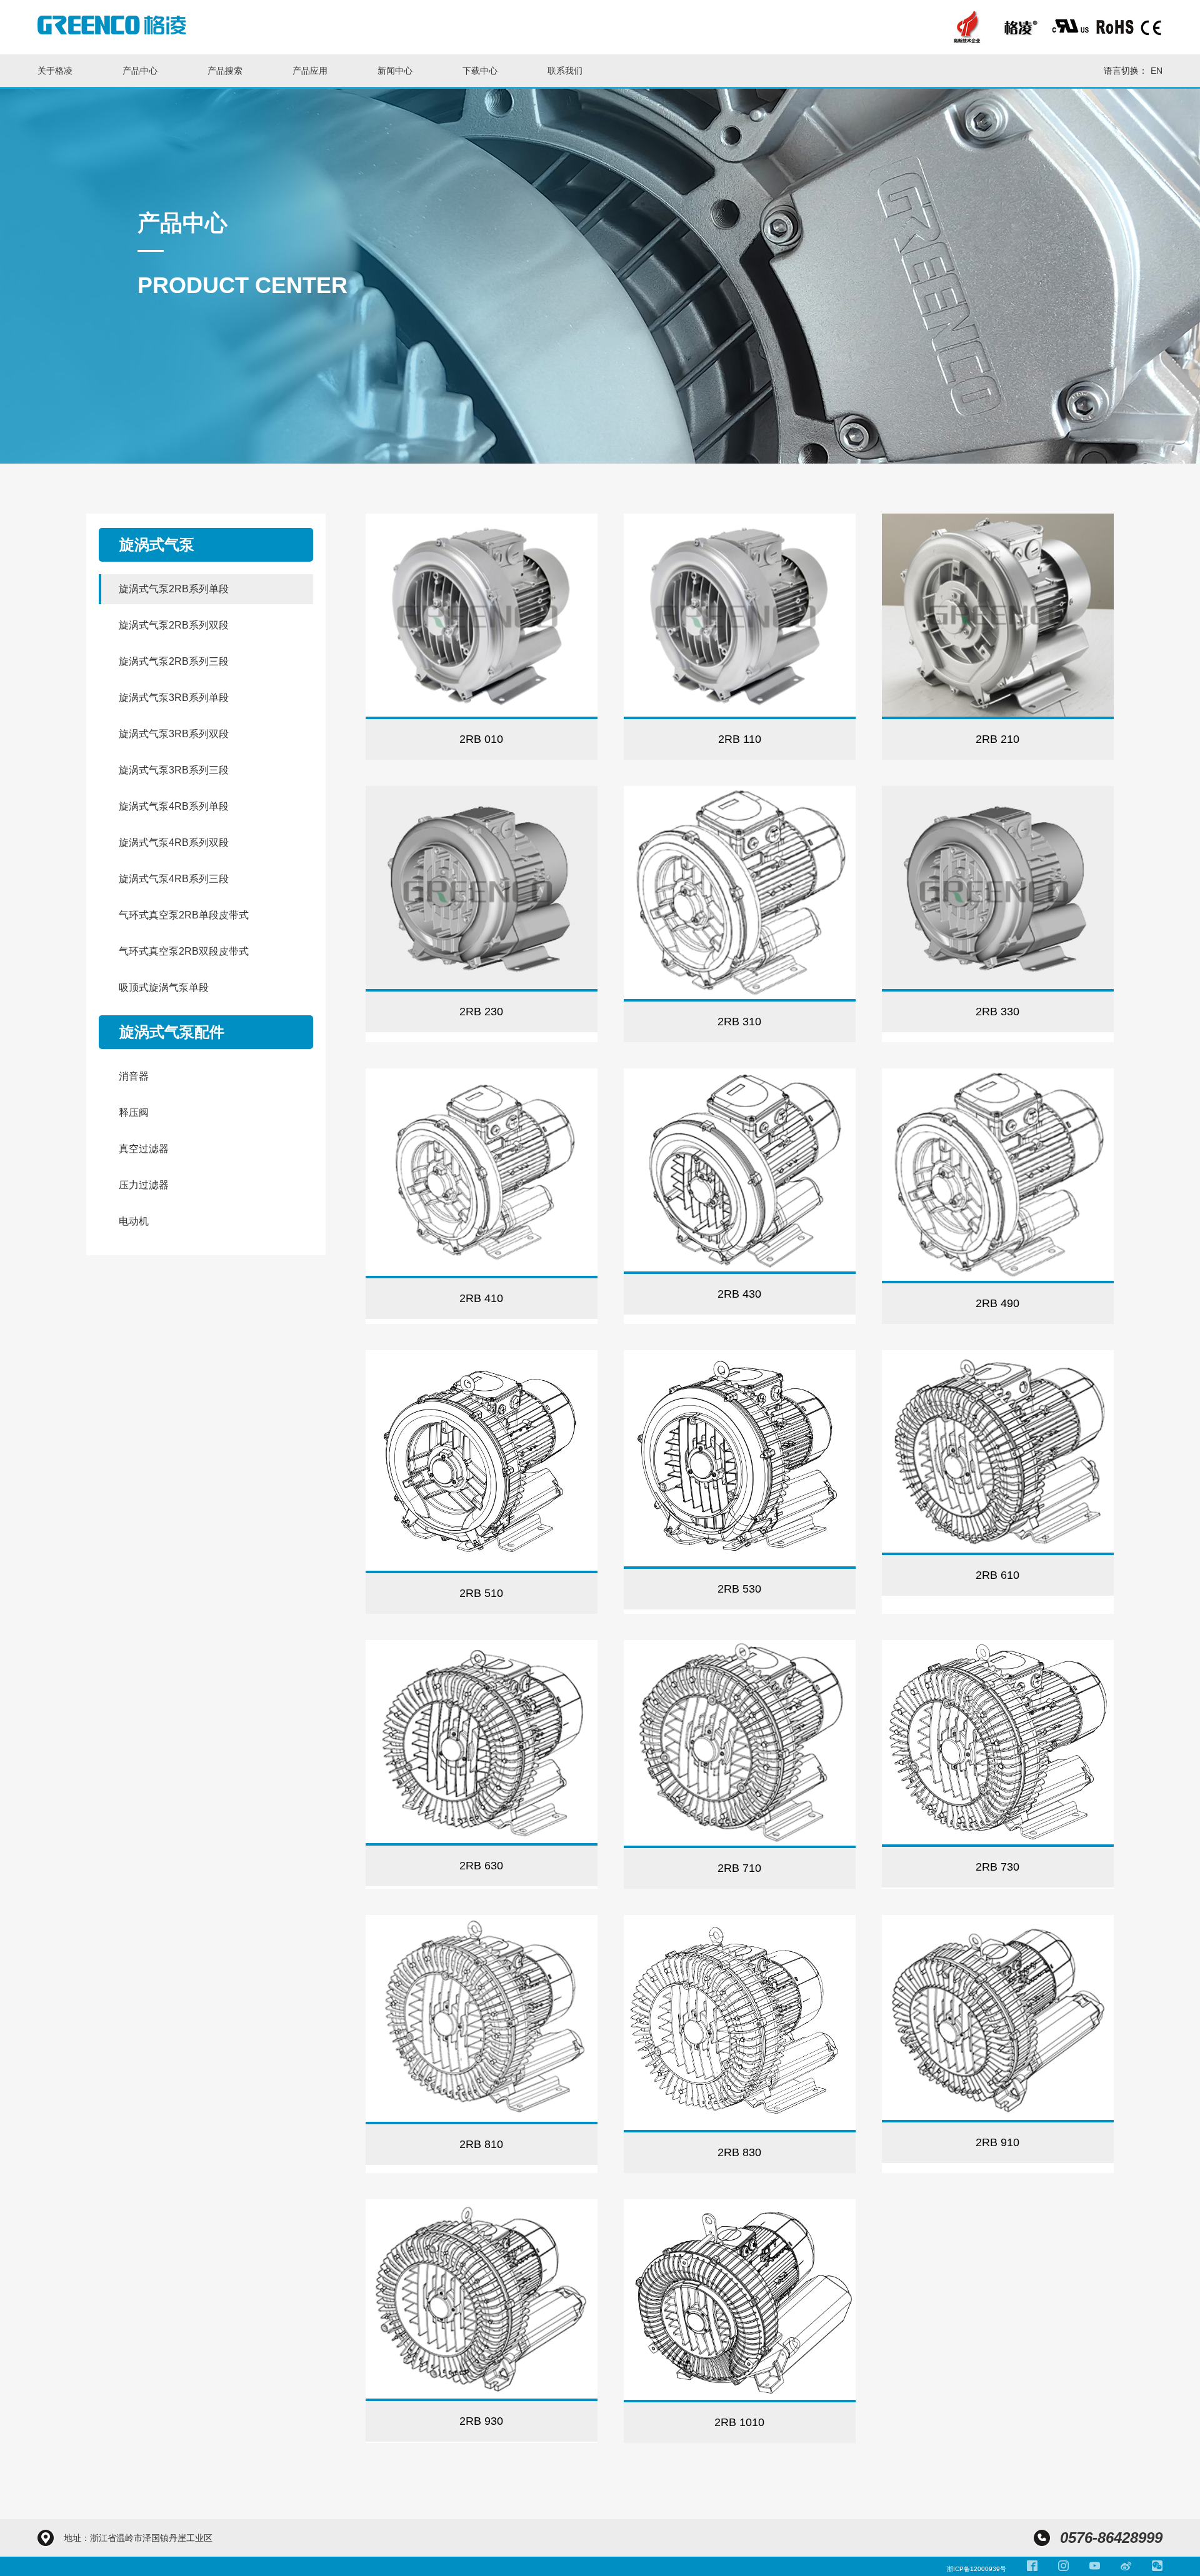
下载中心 (480, 71)
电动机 (134, 1221)
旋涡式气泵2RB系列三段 (174, 661)
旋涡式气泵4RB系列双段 (174, 843)
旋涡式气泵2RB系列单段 (174, 589)
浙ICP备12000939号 (977, 2569)
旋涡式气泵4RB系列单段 (174, 806)
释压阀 (134, 1112)
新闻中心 (395, 71)
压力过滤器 (144, 1185)
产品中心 (140, 71)
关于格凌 (55, 71)
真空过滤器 (144, 1149)
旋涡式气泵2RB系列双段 (174, 625)
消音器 (134, 1076)
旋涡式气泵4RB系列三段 (174, 879)
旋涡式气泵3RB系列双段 (174, 734)
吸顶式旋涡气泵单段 (164, 987)
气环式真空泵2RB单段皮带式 (184, 915)
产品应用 (310, 71)
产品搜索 (225, 71)
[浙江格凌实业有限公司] (112, 25)
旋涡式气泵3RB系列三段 (174, 770)
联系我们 (565, 71)
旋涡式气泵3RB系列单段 (174, 698)
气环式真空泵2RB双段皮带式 (184, 951)
